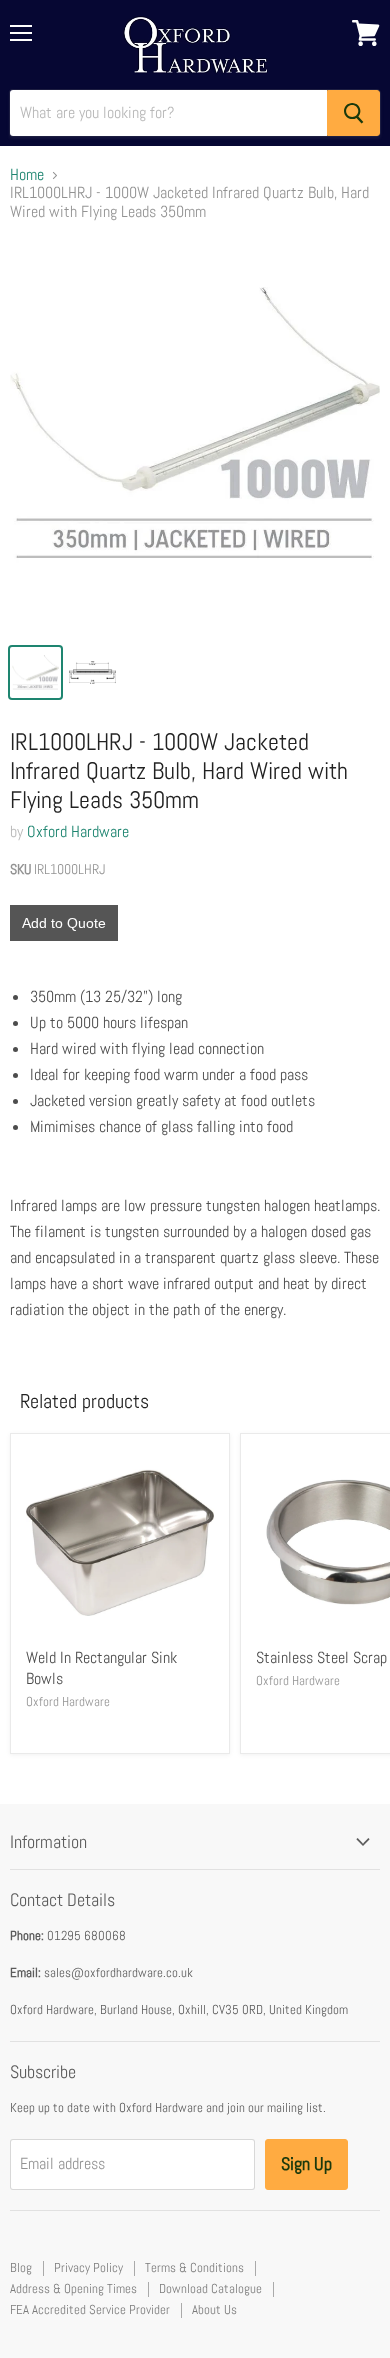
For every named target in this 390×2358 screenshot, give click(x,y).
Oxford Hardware (78, 831)
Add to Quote (64, 923)
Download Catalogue (210, 2288)
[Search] (353, 113)
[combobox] (168, 113)
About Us (214, 2309)
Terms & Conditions (194, 2267)
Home (27, 175)
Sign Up (306, 2163)
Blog (21, 2267)
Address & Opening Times (73, 2288)
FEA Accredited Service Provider (90, 2309)
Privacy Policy (88, 2267)
